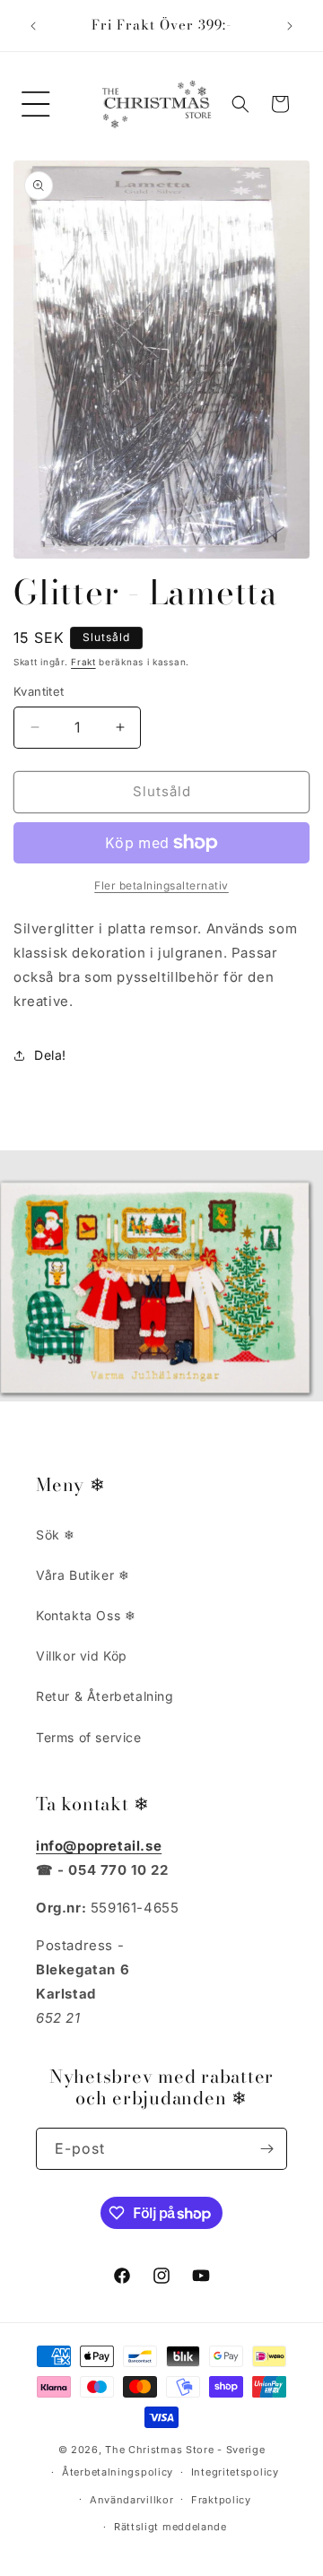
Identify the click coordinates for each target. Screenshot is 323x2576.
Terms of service (89, 1737)
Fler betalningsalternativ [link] (161, 885)
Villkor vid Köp (82, 1656)
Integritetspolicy (235, 2472)
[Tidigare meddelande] (33, 26)
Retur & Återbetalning (105, 1696)
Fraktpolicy (221, 2500)
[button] (36, 104)
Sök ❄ (56, 1535)
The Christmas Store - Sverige (185, 2450)
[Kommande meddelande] (290, 26)
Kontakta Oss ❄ (86, 1615)
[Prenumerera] (266, 2149)
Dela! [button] (50, 1055)
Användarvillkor (132, 2500)
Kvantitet (39, 691)
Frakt (83, 662)
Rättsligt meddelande (170, 2527)
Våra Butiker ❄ (83, 1575)
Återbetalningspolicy (118, 2472)
